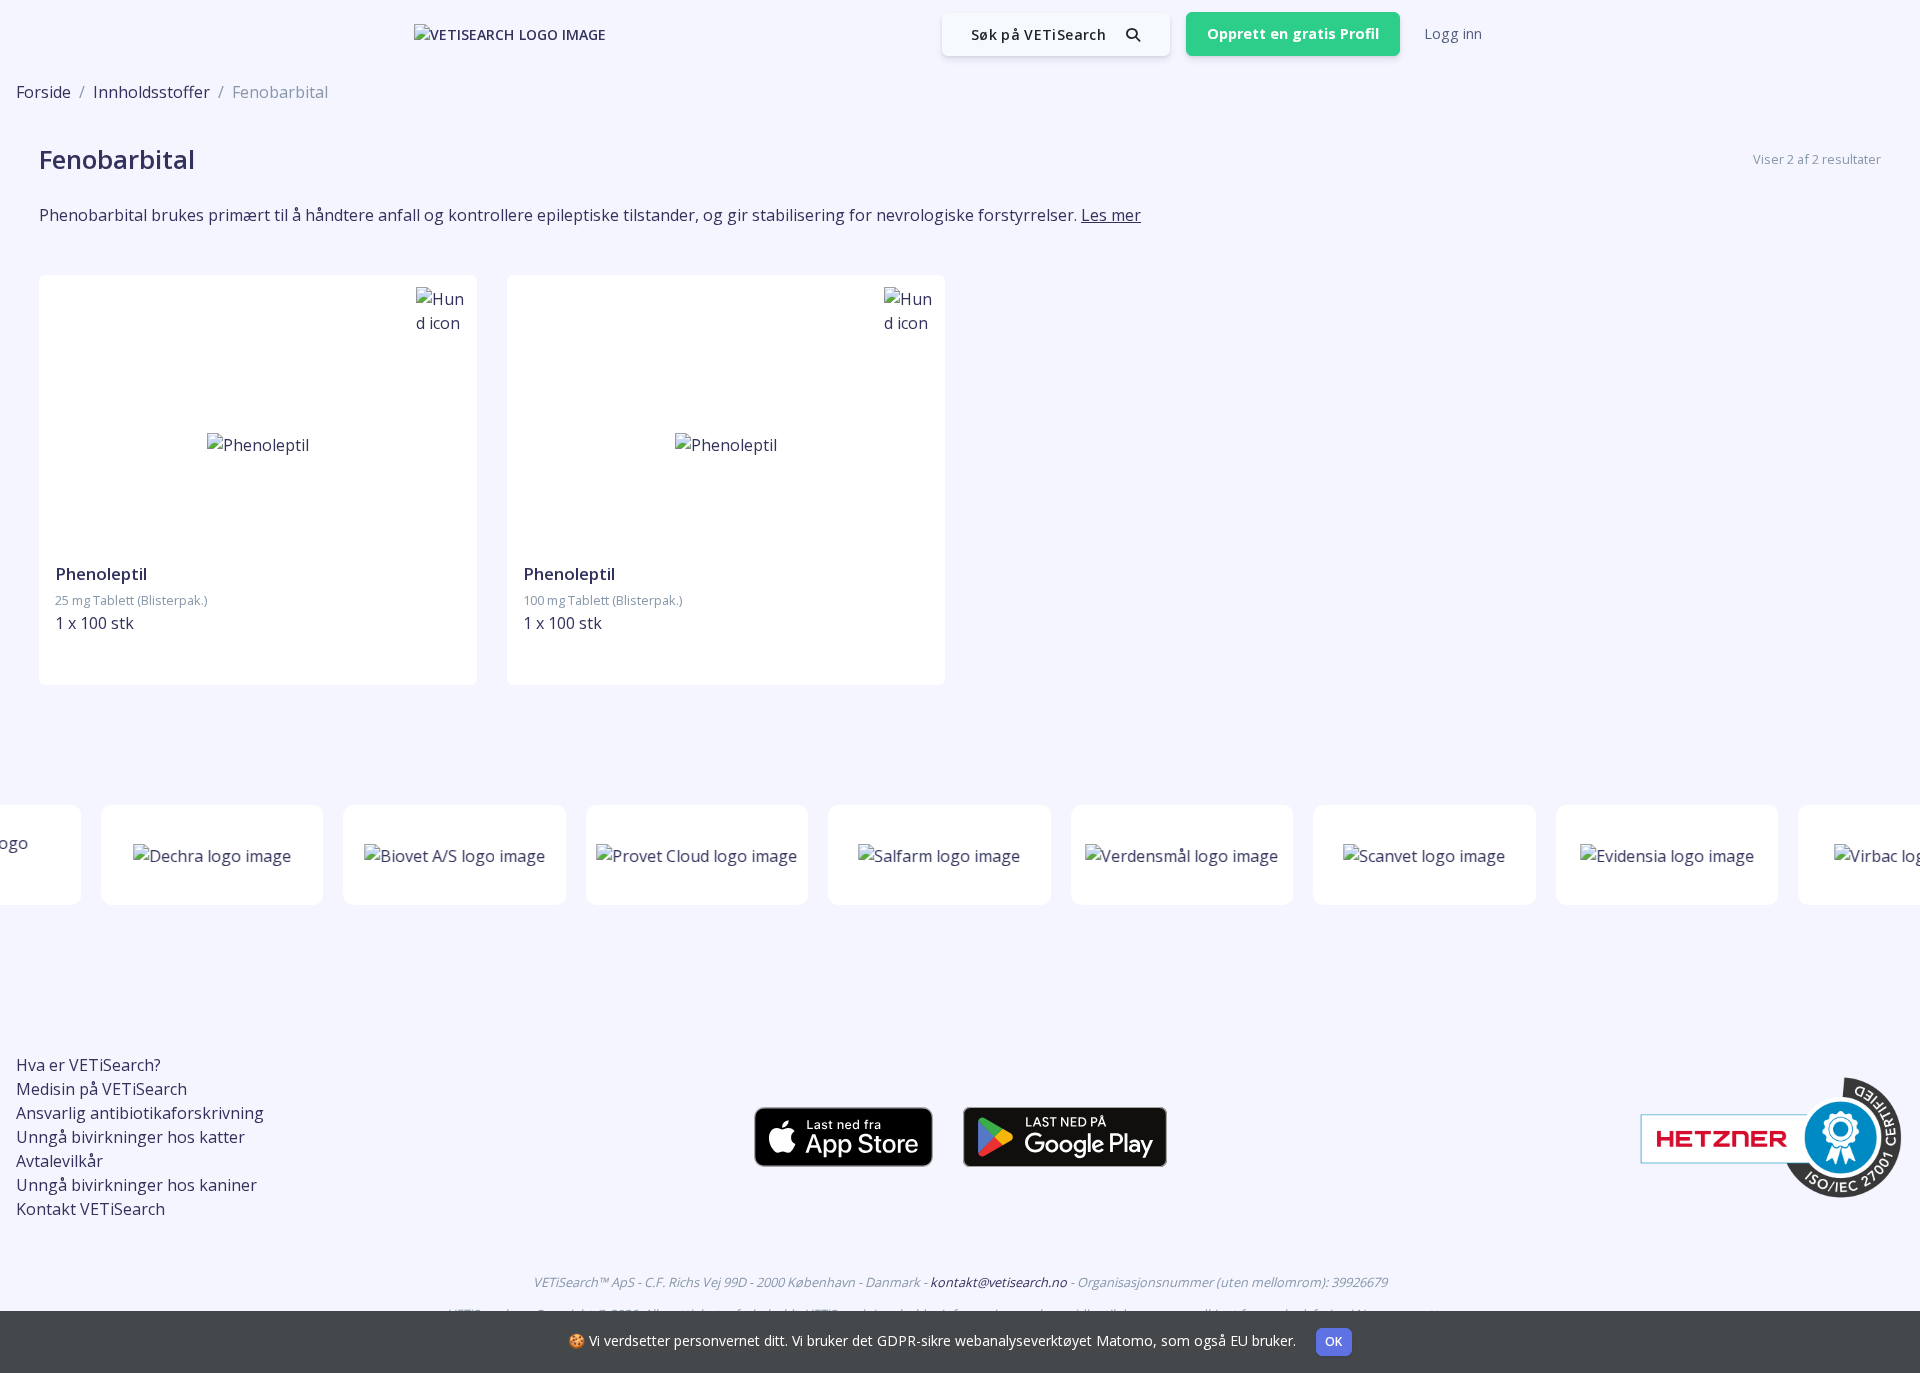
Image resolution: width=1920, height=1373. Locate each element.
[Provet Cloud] (689, 855)
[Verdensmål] (1174, 855)
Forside (43, 92)
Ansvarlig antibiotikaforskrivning (140, 1113)
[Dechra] (204, 855)
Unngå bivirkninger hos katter (130, 1137)
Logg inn (1453, 33)
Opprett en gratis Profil (1293, 33)
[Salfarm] (932, 855)
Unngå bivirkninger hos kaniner (136, 1185)
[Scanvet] (1417, 855)
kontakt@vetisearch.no (1000, 1282)
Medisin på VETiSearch (101, 1089)
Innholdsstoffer (151, 92)
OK (1334, 1341)
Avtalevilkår (59, 1161)
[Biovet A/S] (446, 855)
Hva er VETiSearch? (88, 1065)
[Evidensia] (1659, 855)
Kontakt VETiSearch (90, 1209)
